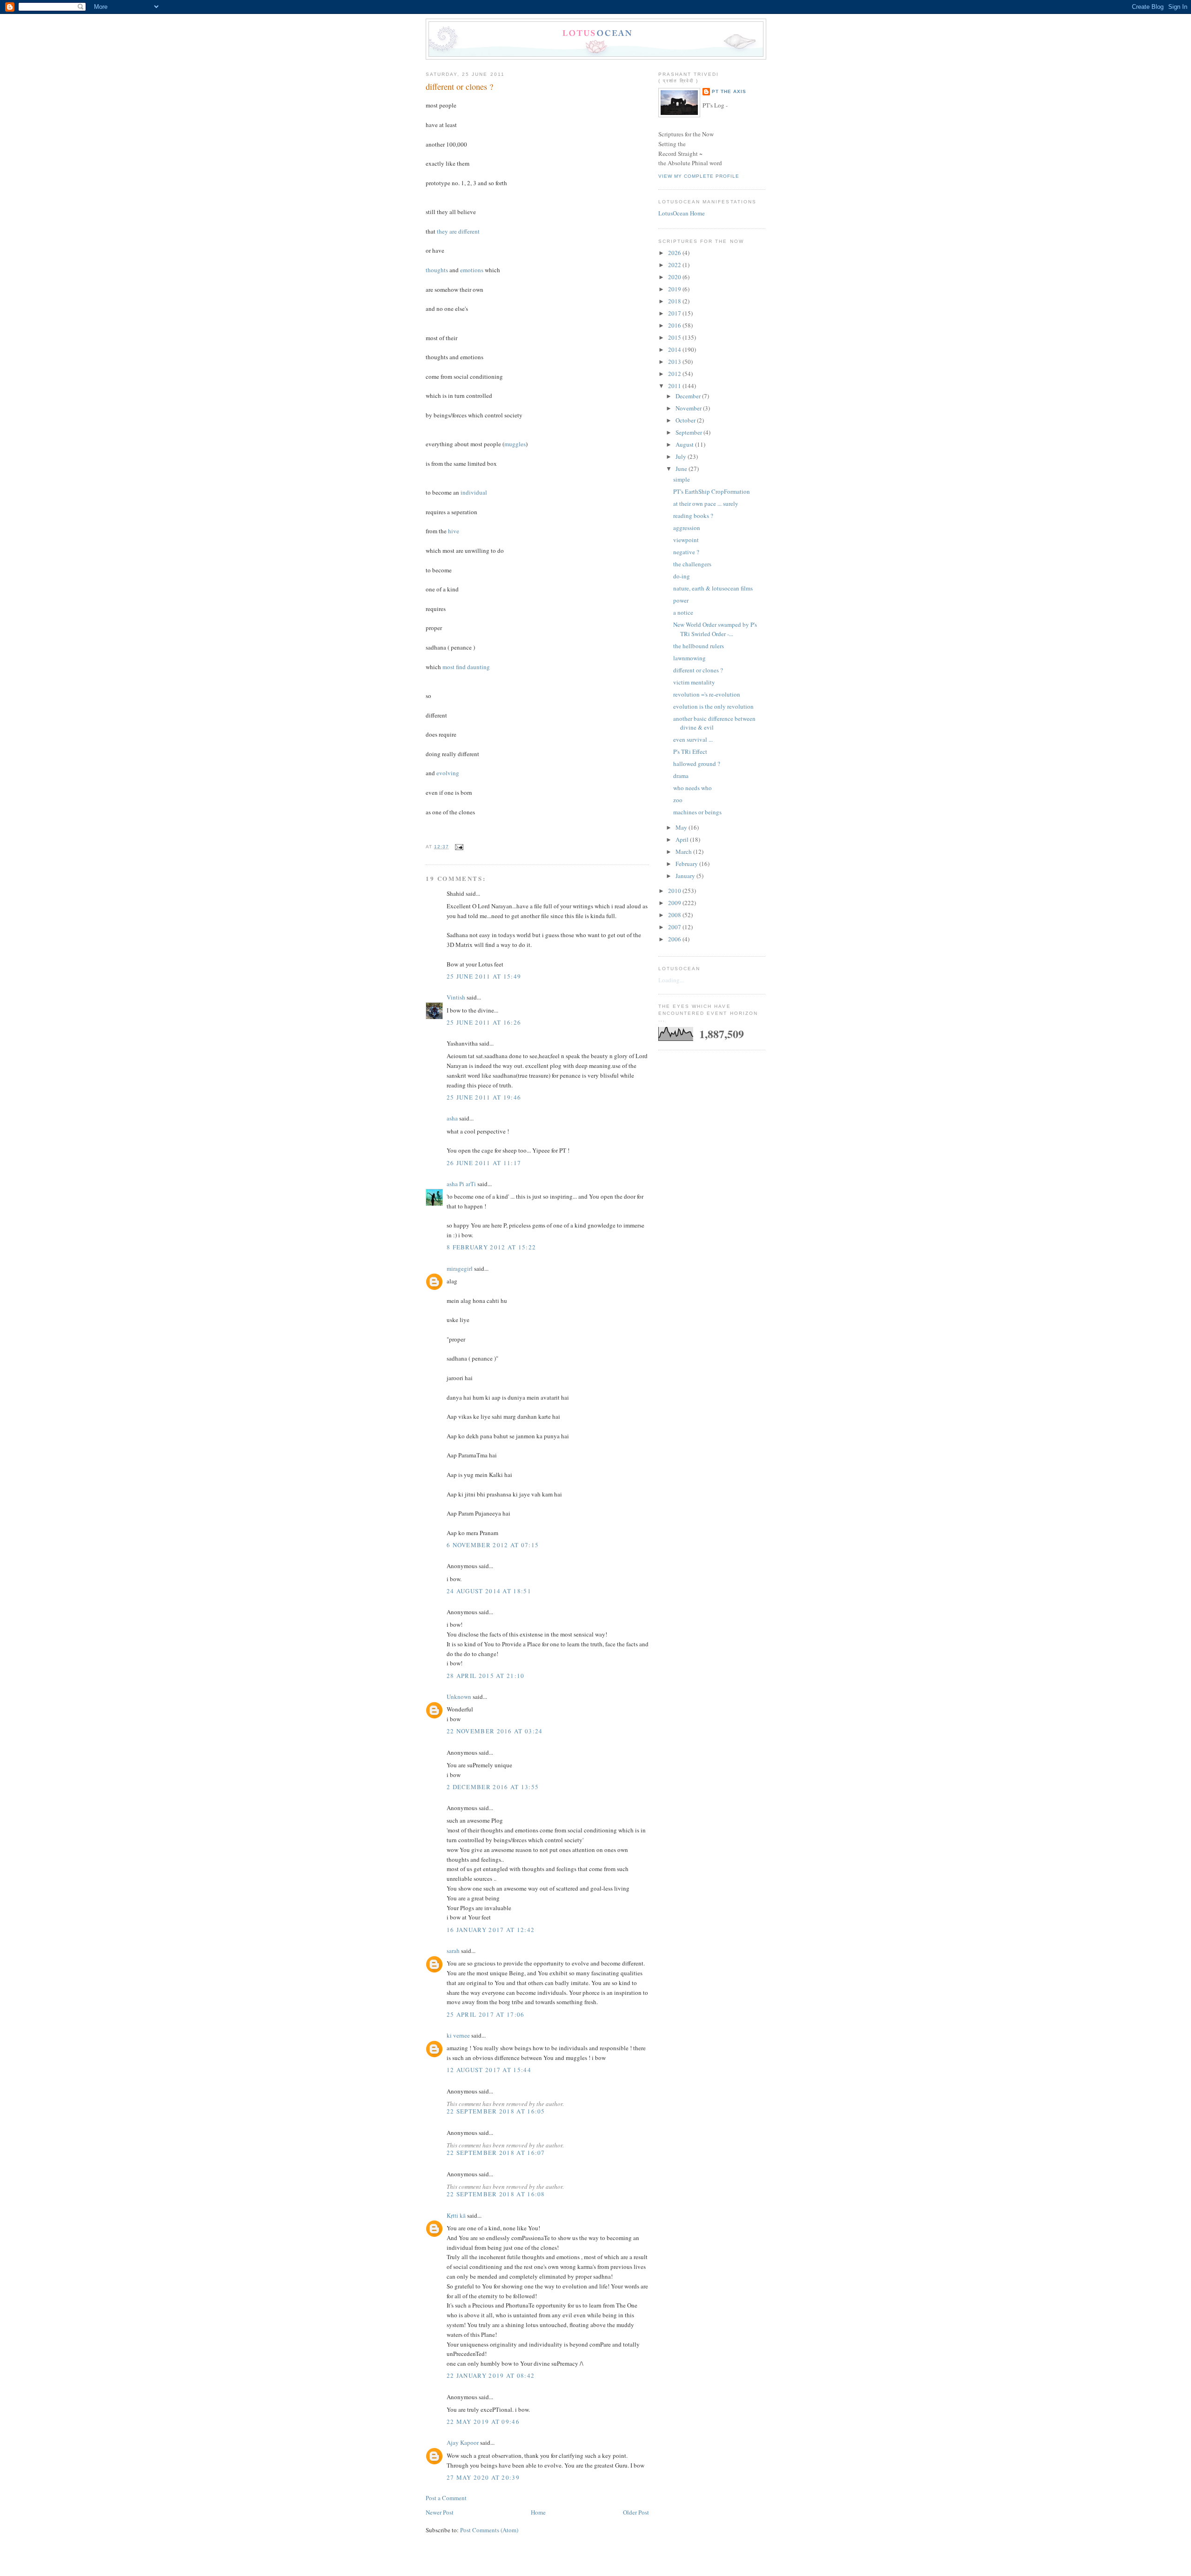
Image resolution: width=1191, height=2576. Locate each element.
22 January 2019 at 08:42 (491, 2375)
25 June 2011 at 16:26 (484, 1022)
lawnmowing (689, 658)
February (687, 864)
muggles (515, 444)
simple (682, 479)
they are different (458, 231)
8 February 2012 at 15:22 (491, 1247)
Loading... (671, 980)
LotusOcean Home (682, 213)
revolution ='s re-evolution (707, 694)
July (682, 456)
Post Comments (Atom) (489, 2530)
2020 (675, 277)
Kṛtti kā (456, 2215)
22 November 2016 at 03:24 (495, 1731)
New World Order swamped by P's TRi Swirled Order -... (715, 629)
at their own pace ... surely (706, 503)
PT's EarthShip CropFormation (712, 491)
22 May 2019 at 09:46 (483, 2422)
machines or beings (697, 812)
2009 (675, 903)
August (685, 444)
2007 (675, 927)
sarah (453, 1951)
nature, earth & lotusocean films (713, 588)
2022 (675, 265)
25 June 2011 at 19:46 (484, 1097)
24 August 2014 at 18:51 (489, 1591)
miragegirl (460, 1268)
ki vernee (458, 2035)
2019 (675, 289)
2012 (675, 374)
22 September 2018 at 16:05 (496, 2111)
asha (452, 1118)
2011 (675, 386)
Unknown (459, 1697)
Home (538, 2512)
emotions (472, 270)
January (686, 876)
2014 (675, 349)
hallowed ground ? (697, 764)
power (681, 600)
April (683, 839)
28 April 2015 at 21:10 (486, 1676)
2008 (675, 915)
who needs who (693, 788)
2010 (675, 891)
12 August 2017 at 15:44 (489, 2070)
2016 (675, 325)
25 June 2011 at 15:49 (484, 976)
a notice (683, 612)
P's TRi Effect (690, 751)
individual (474, 492)
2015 (675, 337)
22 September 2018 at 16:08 (496, 2194)
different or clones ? (459, 87)
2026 (675, 253)
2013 (675, 362)
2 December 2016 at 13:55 (493, 1787)
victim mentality (694, 682)
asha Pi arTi (461, 1184)
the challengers (692, 564)
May (682, 827)
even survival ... (693, 739)
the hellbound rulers (699, 646)
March (684, 852)
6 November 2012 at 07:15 (493, 1545)
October (686, 420)
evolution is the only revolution (713, 706)
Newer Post (440, 2512)
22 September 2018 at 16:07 (496, 2153)
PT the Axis (729, 91)
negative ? (686, 552)
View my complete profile (699, 176)
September (689, 432)
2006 (675, 939)
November (689, 408)
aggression (687, 528)
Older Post (636, 2512)
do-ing (682, 576)
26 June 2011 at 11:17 (484, 1163)
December (689, 396)
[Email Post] (458, 847)
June (682, 469)
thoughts (437, 270)
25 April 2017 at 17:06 (486, 2014)
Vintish (456, 997)
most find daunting (466, 667)
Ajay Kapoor (463, 2442)
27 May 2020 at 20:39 (483, 2477)
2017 (675, 313)
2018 (675, 301)
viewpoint (686, 540)
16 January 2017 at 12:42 (491, 1930)
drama (681, 776)
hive (454, 531)
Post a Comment (446, 2498)
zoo (678, 800)
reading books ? (693, 516)
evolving (448, 773)
